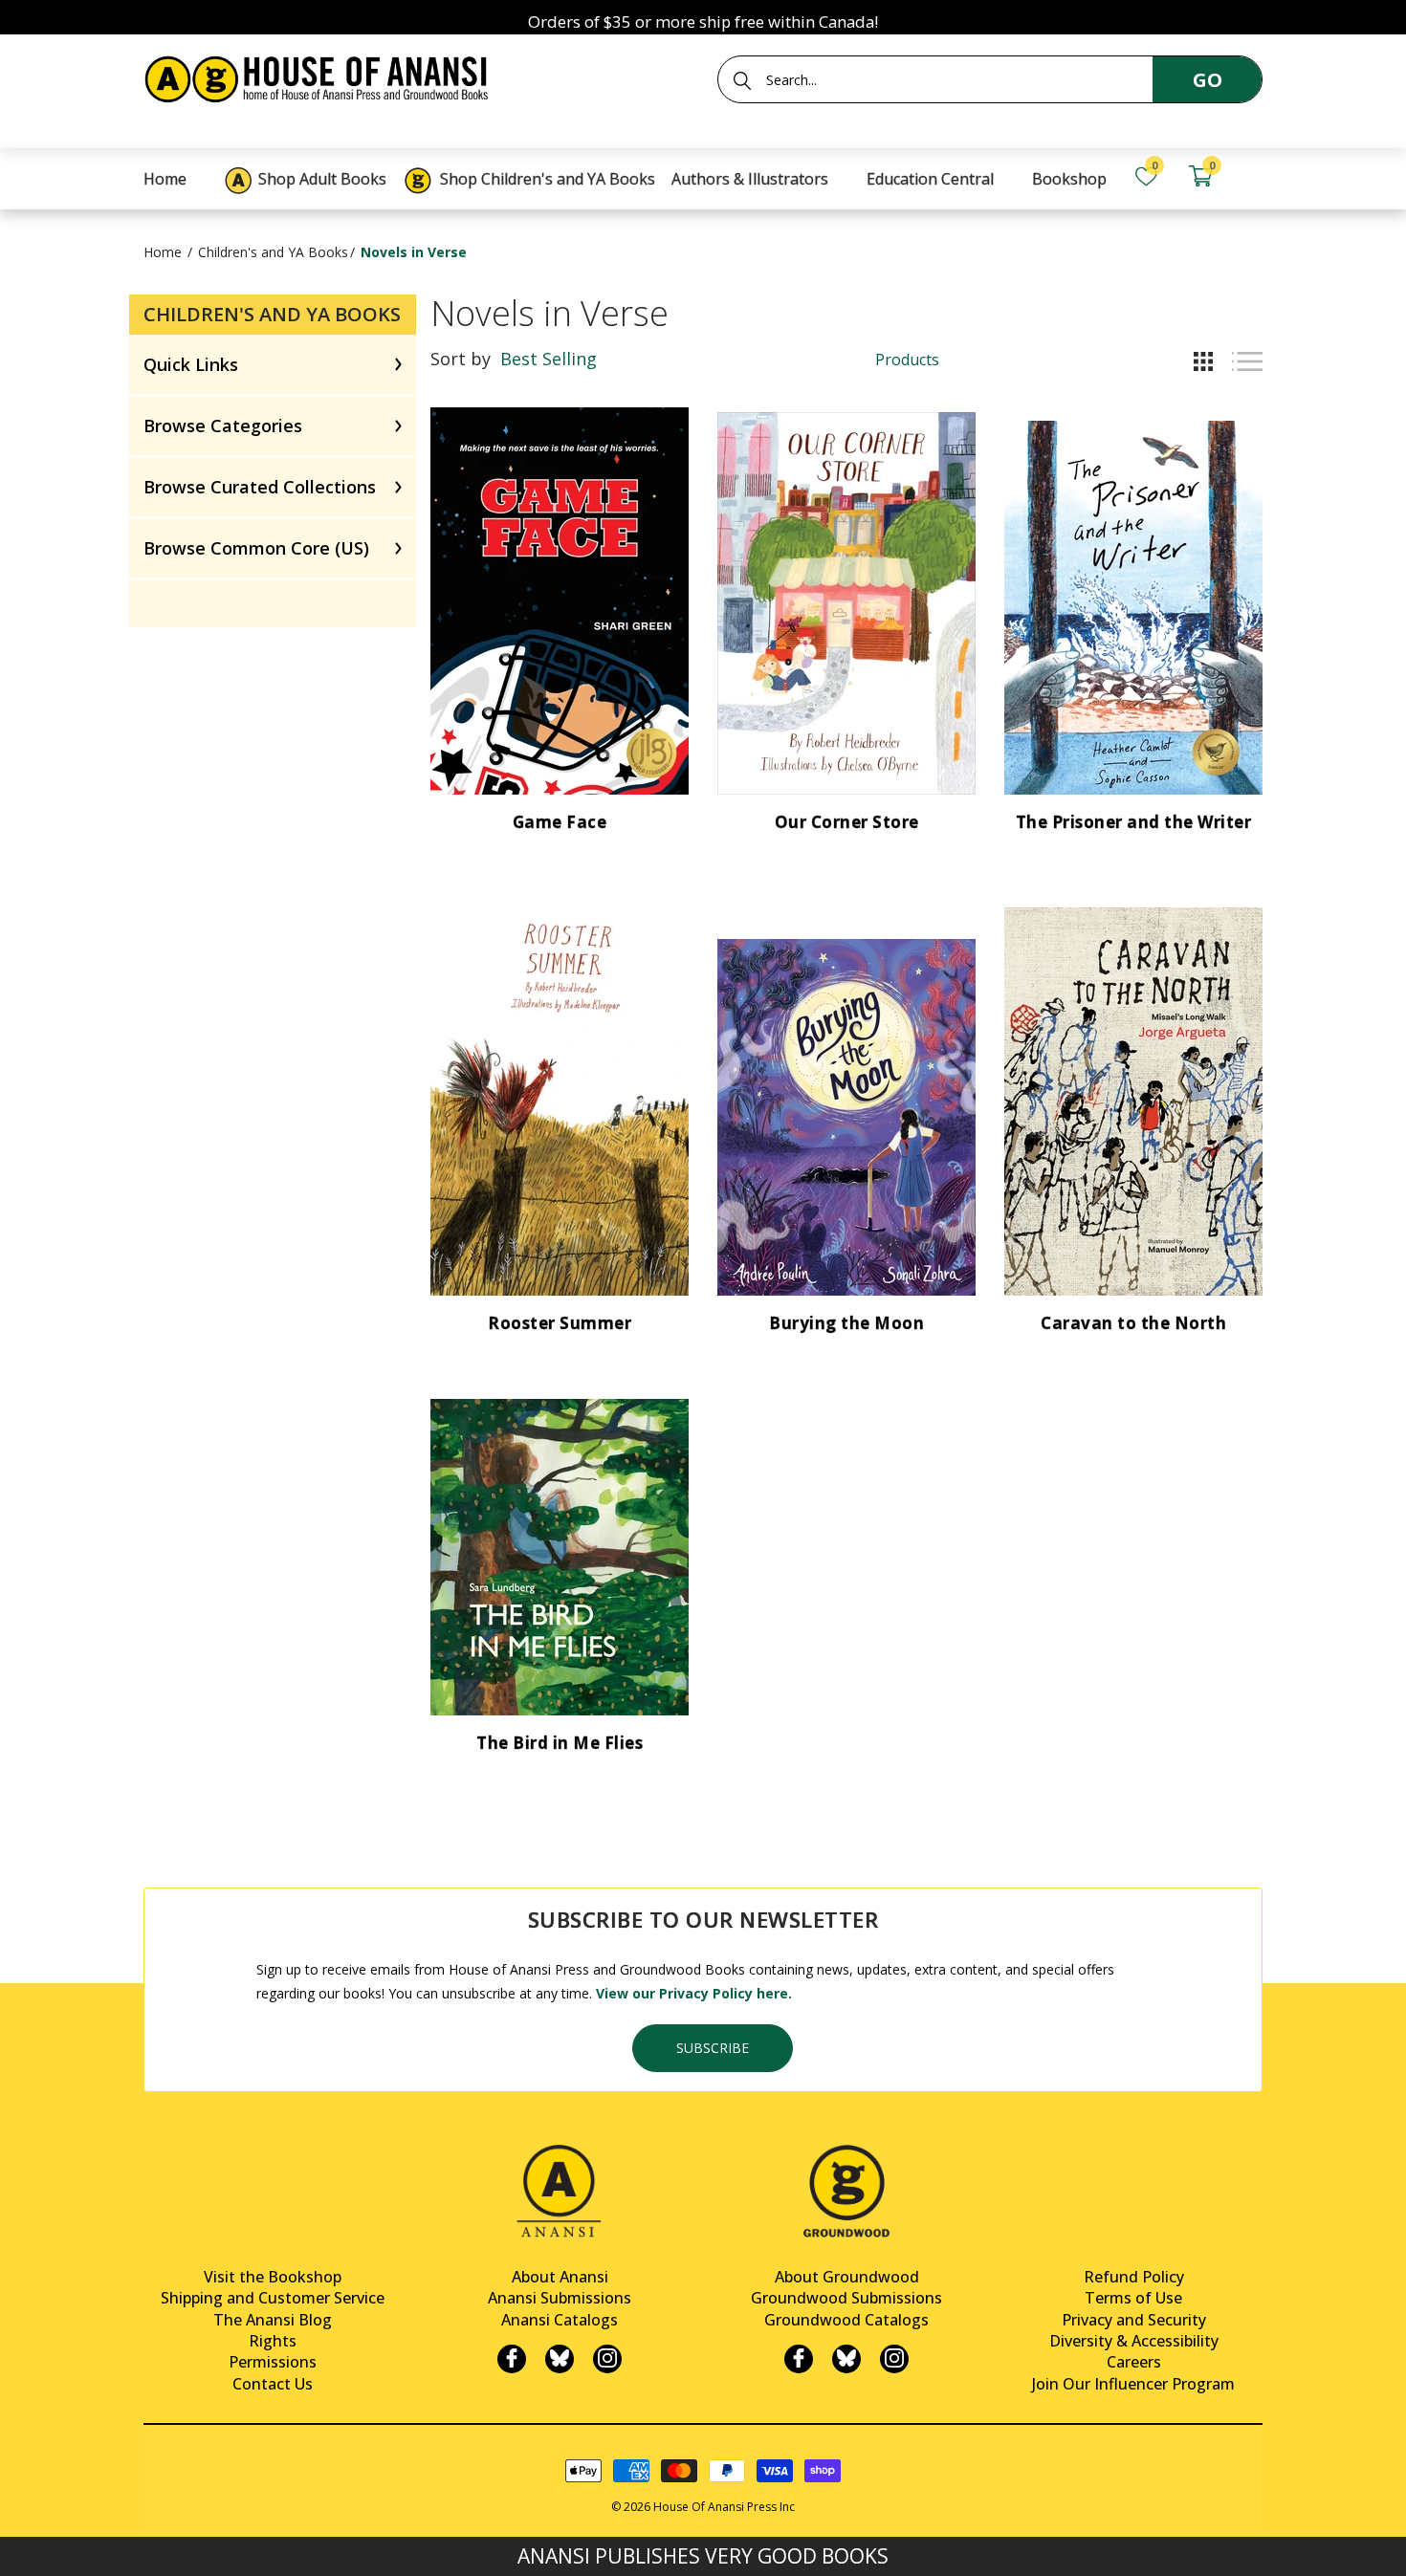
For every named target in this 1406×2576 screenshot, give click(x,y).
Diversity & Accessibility (1134, 2341)
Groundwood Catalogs (846, 2320)
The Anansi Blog (273, 2320)
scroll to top (22, 2545)
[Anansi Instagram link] (607, 2359)
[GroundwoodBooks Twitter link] (846, 2359)
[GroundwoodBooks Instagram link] (894, 2359)
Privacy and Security (1134, 2320)
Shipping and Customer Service (273, 2298)
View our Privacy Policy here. (694, 1993)
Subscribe (713, 2048)
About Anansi (560, 2277)
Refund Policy (1134, 2277)
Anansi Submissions (560, 2298)
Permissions (273, 2362)
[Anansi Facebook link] (512, 2359)
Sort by (461, 359)
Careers (1134, 2362)
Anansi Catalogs (560, 2320)
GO (1208, 80)
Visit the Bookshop (273, 2277)
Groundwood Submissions (846, 2298)
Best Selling (549, 359)
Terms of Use (1133, 2298)
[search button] (742, 80)
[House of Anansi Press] (320, 76)
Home (163, 252)
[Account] (1254, 176)
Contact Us (273, 2384)
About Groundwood (847, 2277)
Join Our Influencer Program (1133, 2384)
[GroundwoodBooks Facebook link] (799, 2359)
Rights (273, 2341)
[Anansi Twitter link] (560, 2359)
